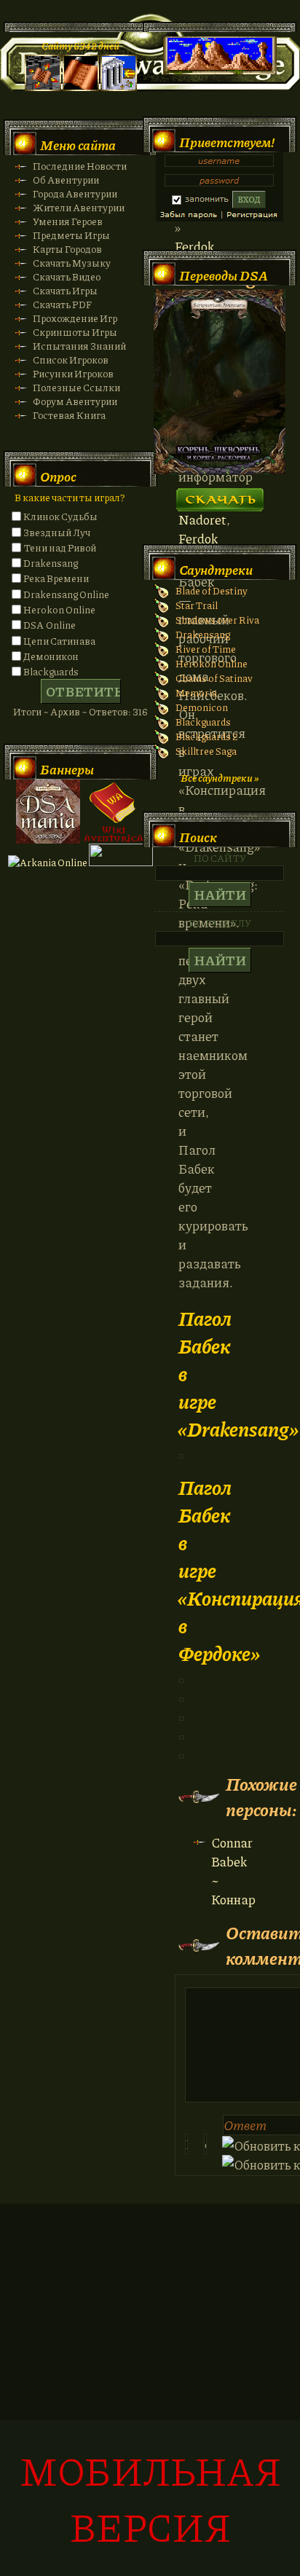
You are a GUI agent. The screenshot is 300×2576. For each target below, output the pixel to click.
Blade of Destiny (212, 590)
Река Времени (56, 578)
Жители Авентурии (79, 207)
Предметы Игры (71, 235)
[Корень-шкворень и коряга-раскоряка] (220, 470)
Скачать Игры (65, 290)
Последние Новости (80, 166)
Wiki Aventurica (114, 812)
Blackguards (51, 671)
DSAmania (48, 812)
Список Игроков (71, 360)
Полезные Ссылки (76, 387)
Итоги (27, 711)
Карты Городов (67, 249)
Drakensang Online (66, 594)
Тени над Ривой (60, 547)
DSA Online (50, 625)
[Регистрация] (81, 87)
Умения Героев (68, 221)
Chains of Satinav (214, 678)
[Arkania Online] (48, 862)
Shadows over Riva (217, 620)
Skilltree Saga (206, 751)
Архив (65, 711)
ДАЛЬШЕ (220, 495)
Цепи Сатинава (59, 641)
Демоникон (51, 656)
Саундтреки (216, 570)
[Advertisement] (150, 2398)
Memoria (196, 692)
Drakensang (51, 563)
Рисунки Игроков (73, 373)
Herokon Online (59, 609)
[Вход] (119, 87)
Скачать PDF (62, 304)
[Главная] (43, 87)
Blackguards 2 (207, 736)
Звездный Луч (57, 532)
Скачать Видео (67, 276)
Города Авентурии (75, 193)
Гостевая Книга (69, 415)
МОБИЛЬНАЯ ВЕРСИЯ (150, 2498)
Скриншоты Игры (75, 332)
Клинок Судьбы (60, 516)
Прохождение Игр (75, 318)
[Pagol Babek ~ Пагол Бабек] (181, 1716)
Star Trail (197, 605)
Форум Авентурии (75, 401)
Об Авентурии (66, 180)
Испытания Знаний (79, 346)
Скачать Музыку (72, 263)
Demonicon (202, 707)
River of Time (206, 649)
